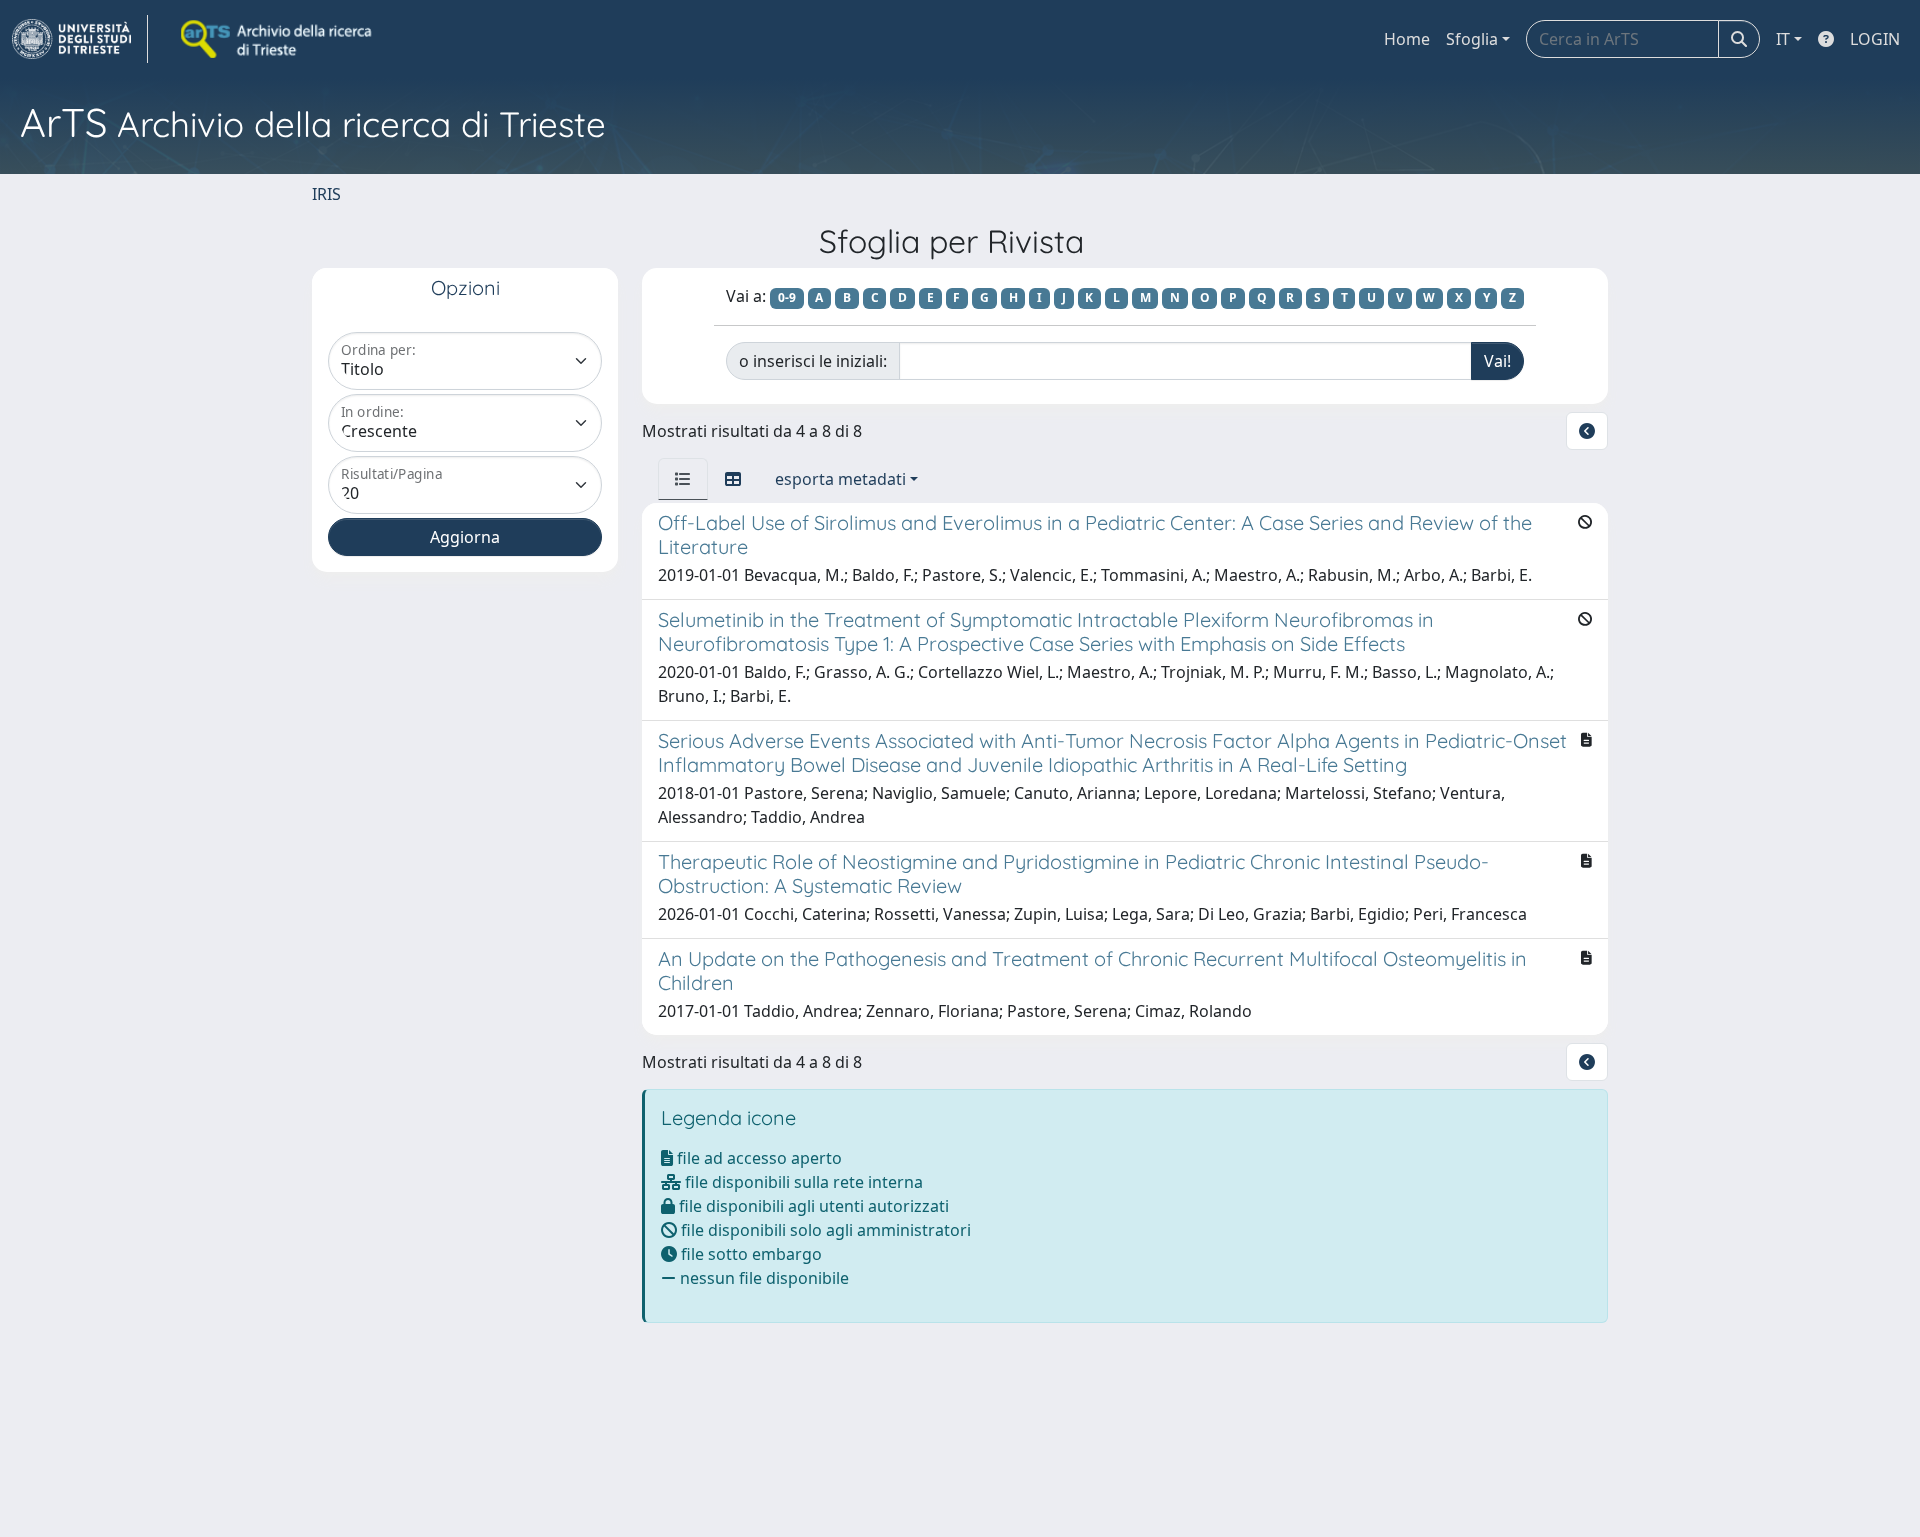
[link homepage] (80, 39)
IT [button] (1783, 39)
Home (1407, 39)
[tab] (683, 479)
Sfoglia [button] (1472, 39)
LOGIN (1875, 39)
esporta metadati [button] (840, 479)
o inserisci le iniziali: (813, 361)
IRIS (326, 194)
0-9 (787, 297)
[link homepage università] (278, 39)
